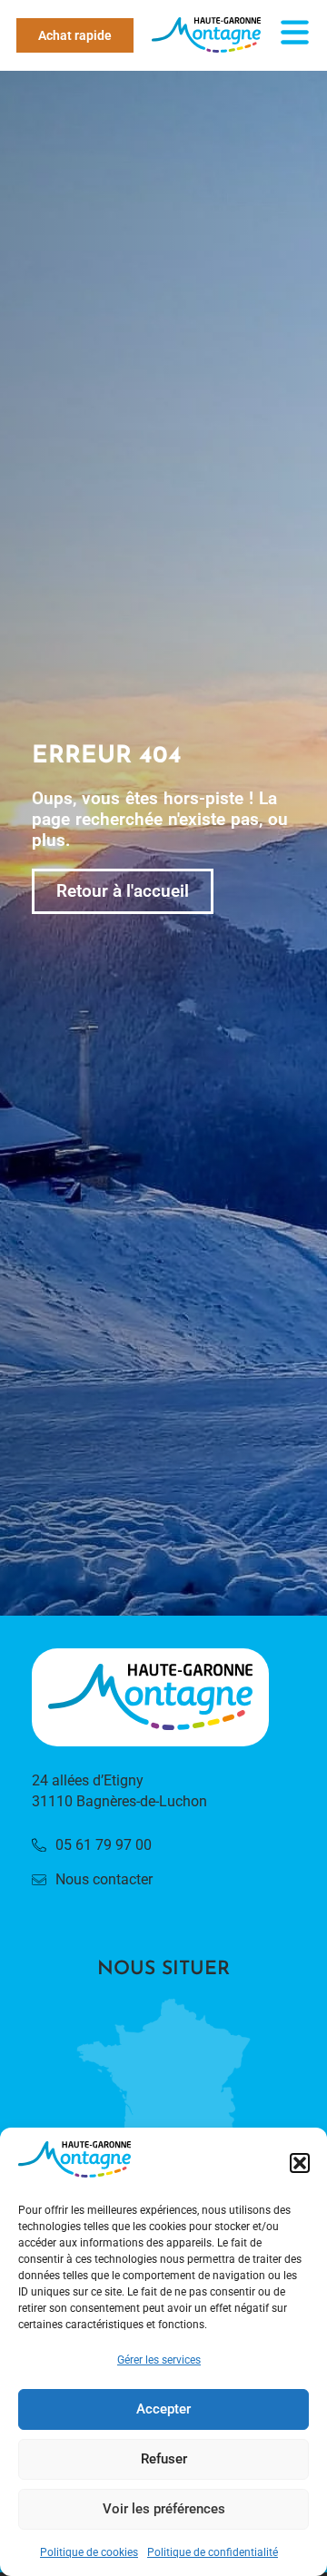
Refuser (164, 2459)
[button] (300, 2163)
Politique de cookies (89, 2552)
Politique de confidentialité (213, 2552)
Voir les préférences (164, 2509)
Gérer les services (159, 2360)
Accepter (163, 2409)
